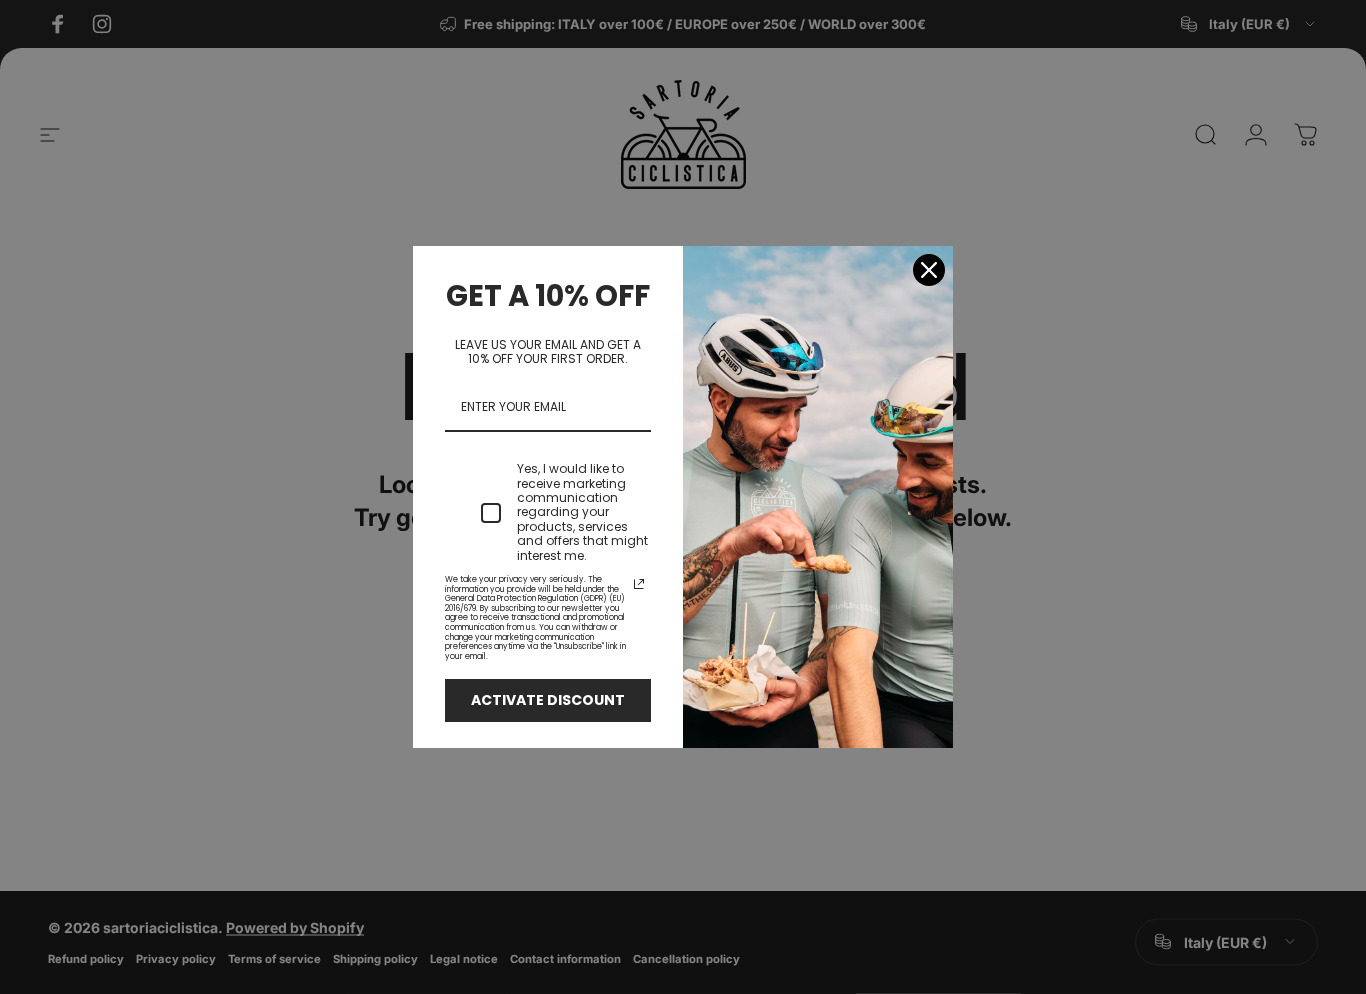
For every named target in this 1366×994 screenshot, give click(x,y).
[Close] (929, 270)
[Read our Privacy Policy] (639, 584)
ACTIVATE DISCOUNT (548, 700)
